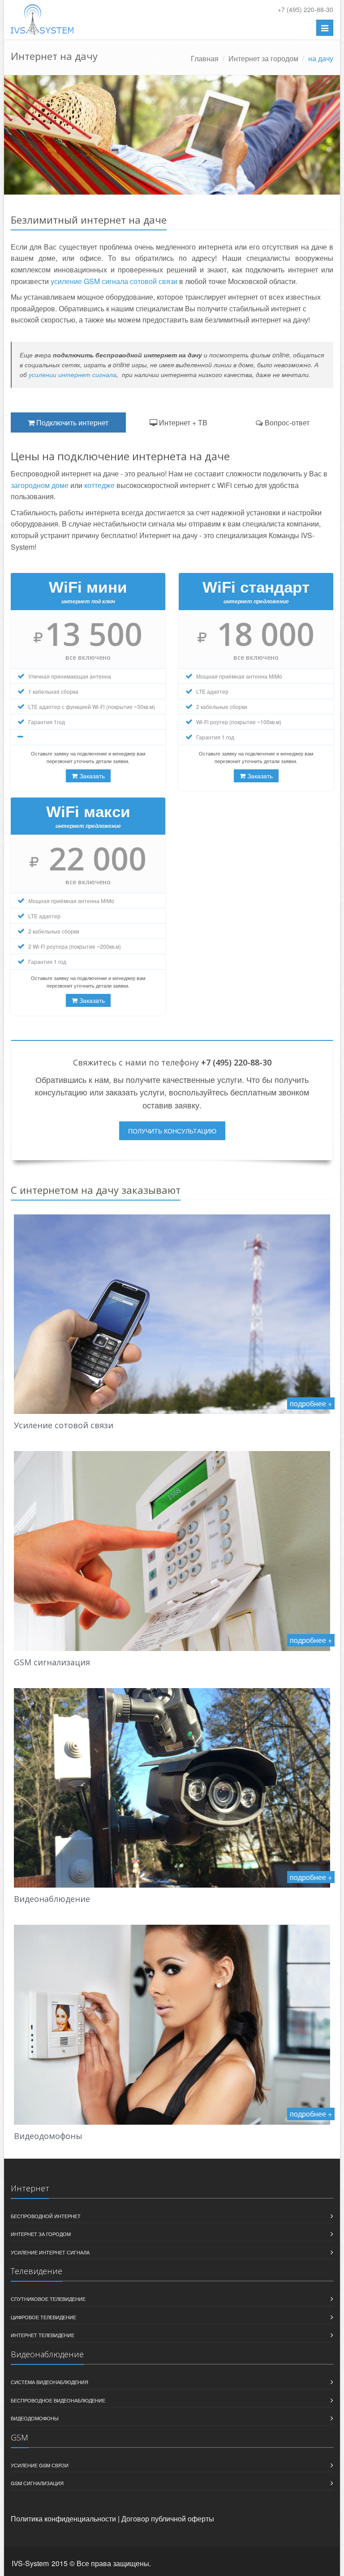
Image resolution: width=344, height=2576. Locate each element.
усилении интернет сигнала (73, 374)
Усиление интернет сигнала (50, 2252)
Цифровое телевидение (43, 2317)
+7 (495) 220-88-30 (305, 9)
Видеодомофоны (48, 2136)
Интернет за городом (263, 58)
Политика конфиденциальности (63, 2519)
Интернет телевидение (43, 2335)
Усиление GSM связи (40, 2465)
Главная (205, 58)
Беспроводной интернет (46, 2216)
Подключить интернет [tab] (71, 422)
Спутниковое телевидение (48, 2299)
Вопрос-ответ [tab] (286, 422)
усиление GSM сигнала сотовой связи (114, 281)
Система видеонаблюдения (49, 2382)
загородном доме (40, 485)
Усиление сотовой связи (64, 1425)
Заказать (91, 776)
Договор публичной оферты (168, 2519)
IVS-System (30, 2563)
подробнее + (311, 1403)
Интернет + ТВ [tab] (182, 422)
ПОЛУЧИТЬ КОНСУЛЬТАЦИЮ (172, 1131)
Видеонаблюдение (52, 1899)
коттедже (99, 485)
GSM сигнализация (52, 1662)
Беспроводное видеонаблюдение (58, 2400)
